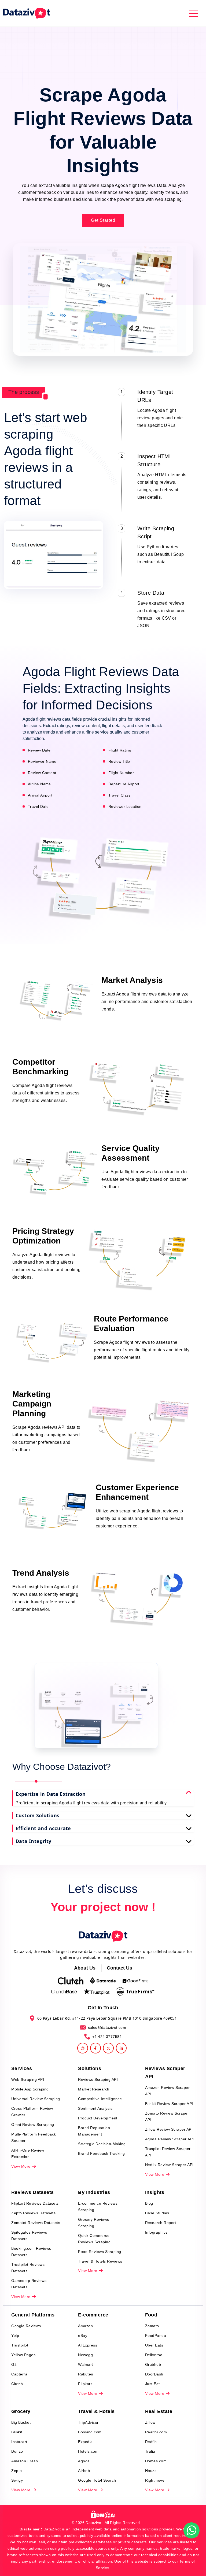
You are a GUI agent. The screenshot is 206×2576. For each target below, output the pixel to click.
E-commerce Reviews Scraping (98, 2207)
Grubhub (153, 2364)
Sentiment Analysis (95, 2108)
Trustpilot (20, 2345)
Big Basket (21, 2422)
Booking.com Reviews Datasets (31, 2252)
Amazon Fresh (25, 2461)
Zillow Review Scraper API (169, 2129)
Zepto (17, 2471)
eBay (83, 2336)
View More (21, 2166)
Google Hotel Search (97, 2480)
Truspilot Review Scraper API (168, 2152)
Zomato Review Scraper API (167, 2116)
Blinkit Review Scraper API (169, 2104)
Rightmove (155, 2480)
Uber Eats (154, 2345)
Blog (149, 2203)
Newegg (85, 2355)
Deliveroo (154, 2355)
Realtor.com (156, 2432)
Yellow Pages (23, 2355)
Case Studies (157, 2213)
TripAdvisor (88, 2422)
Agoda (84, 2461)
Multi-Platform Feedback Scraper (34, 2137)
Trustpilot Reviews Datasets (28, 2268)
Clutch (17, 2384)
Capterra (19, 2374)
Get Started (103, 220)
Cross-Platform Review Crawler (32, 2112)
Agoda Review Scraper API (170, 2139)
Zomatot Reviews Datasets (36, 2223)
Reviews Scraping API (98, 2079)
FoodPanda (156, 2336)
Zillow (150, 2422)
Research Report (161, 2223)
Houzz (151, 2471)
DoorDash (154, 2374)
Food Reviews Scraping (100, 2252)
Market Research (94, 2089)
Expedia (85, 2442)
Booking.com (90, 2432)
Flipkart (85, 2384)
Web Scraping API (28, 2079)
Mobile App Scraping (30, 2089)
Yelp (15, 2336)
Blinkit (17, 2432)
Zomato (152, 2326)
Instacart (19, 2442)
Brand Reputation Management (94, 2131)
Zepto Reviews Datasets (33, 2213)
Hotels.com (88, 2451)
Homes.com (156, 2461)
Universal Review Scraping (36, 2099)
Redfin (151, 2442)
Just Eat (152, 2384)
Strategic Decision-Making (102, 2144)
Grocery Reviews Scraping (94, 2223)
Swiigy (17, 2480)
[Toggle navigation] (194, 13)
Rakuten (86, 2374)
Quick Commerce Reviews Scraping (94, 2239)
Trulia (150, 2451)
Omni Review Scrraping (33, 2125)
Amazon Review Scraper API (168, 2091)
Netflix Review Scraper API (169, 2165)
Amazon (85, 2326)
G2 (14, 2364)
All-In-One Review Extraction (28, 2153)
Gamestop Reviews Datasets (29, 2284)
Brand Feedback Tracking (102, 2153)
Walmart (86, 2364)
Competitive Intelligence (100, 2099)
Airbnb (84, 2471)
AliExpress (88, 2345)
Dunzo (17, 2451)
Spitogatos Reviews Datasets (29, 2236)
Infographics (156, 2232)
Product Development (98, 2118)
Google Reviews (26, 2326)
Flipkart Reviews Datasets (35, 2203)
